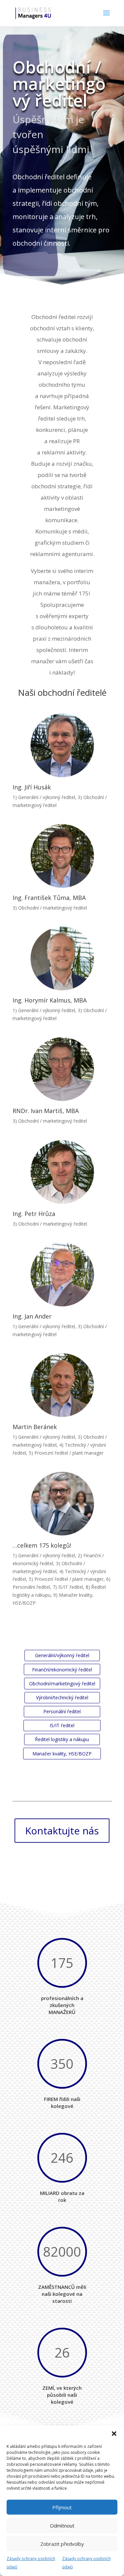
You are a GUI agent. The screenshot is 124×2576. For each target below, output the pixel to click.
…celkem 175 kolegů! (42, 1545)
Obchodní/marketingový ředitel (62, 1684)
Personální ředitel (62, 1711)
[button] (114, 2434)
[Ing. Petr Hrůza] (62, 1172)
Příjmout (62, 2507)
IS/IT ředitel (62, 1725)
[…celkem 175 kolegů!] (62, 1504)
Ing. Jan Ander (32, 1316)
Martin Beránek (35, 1427)
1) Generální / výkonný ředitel (44, 797)
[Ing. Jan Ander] (62, 1275)
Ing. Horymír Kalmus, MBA (50, 1000)
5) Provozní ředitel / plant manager (66, 1453)
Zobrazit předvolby (62, 2544)
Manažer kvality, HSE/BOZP (62, 1754)
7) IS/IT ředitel (68, 1587)
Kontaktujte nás (62, 1831)
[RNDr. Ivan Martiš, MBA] (62, 1069)
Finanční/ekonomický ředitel (62, 1670)
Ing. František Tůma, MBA (49, 898)
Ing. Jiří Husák (32, 787)
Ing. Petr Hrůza (34, 1214)
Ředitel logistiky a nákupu (62, 1739)
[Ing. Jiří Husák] (62, 745)
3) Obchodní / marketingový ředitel (50, 908)
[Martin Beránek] (62, 1385)
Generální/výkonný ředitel (62, 1655)
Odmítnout (62, 2526)
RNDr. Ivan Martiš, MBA (46, 1111)
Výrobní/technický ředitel (62, 1697)
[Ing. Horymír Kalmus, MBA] (62, 959)
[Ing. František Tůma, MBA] (62, 856)
